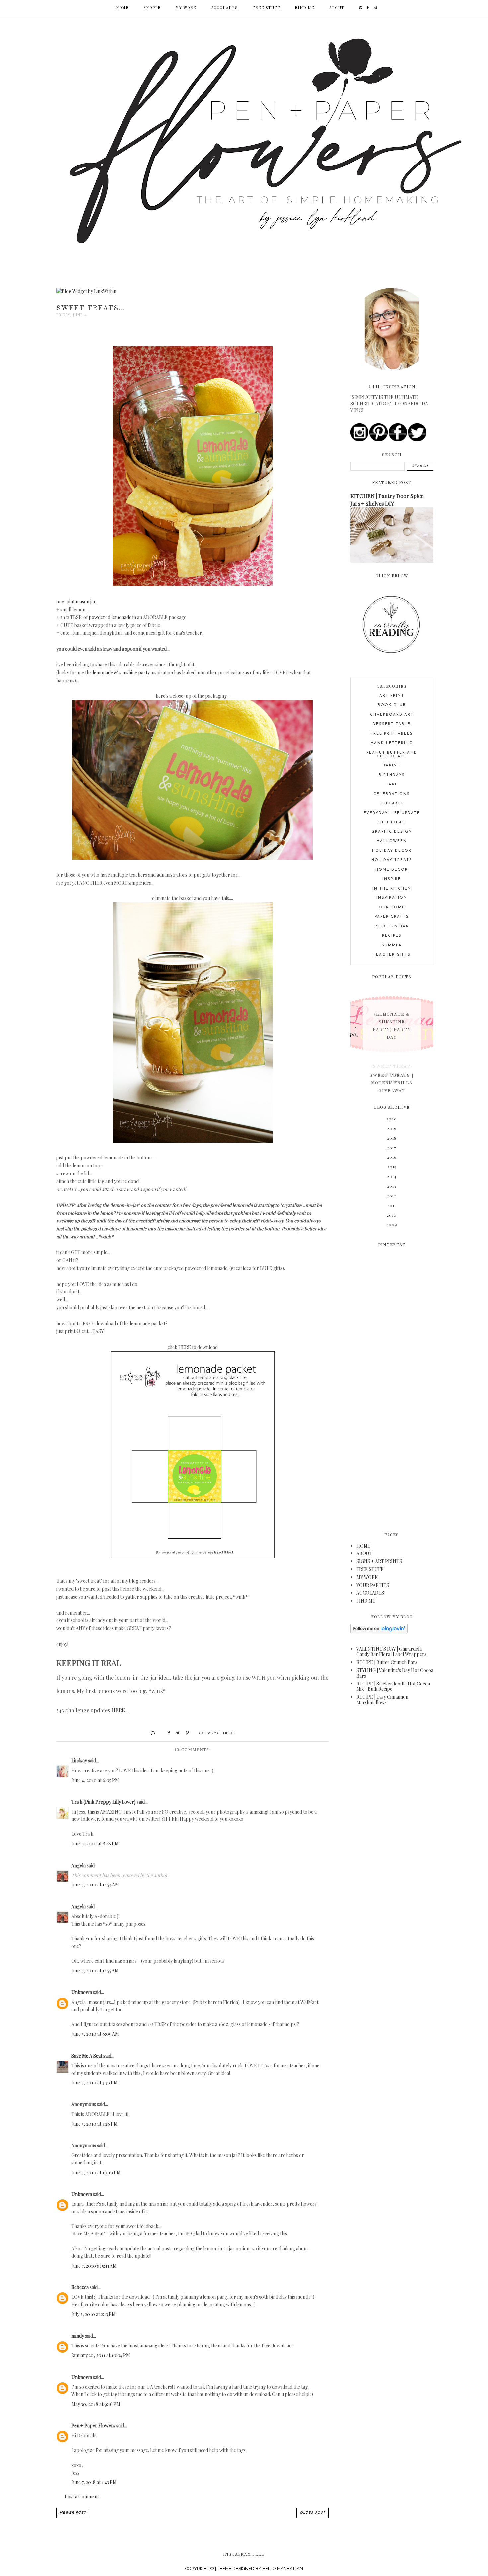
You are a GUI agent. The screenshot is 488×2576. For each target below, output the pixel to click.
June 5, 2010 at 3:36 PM (94, 2083)
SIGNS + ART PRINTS (379, 1561)
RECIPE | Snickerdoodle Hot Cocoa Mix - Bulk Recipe (393, 1686)
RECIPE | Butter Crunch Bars (387, 1662)
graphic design (392, 832)
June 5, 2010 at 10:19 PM (96, 2173)
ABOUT (336, 8)
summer (392, 945)
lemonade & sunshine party (121, 672)
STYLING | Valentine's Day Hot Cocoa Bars (395, 1673)
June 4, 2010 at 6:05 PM (95, 1780)
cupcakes (392, 803)
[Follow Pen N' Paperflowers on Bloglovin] (379, 1632)
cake (392, 785)
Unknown (82, 1992)
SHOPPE (152, 8)
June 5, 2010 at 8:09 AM (95, 2034)
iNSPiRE (392, 879)
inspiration (392, 898)
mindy (78, 2336)
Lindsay (79, 1761)
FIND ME (305, 8)
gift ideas (226, 1733)
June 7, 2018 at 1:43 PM (94, 2482)
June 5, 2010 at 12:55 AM (95, 1971)
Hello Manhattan (283, 2569)
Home (122, 8)
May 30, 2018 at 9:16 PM (96, 2404)
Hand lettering (392, 743)
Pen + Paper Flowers (93, 2426)
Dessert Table (392, 724)
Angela (79, 1865)
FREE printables (392, 734)
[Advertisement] (392, 1386)
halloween (392, 841)
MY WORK (186, 8)
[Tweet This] (175, 1732)
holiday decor (392, 851)
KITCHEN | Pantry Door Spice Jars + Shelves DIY (387, 500)
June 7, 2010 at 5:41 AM (94, 2266)
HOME (363, 1546)
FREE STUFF (266, 8)
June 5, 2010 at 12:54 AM (95, 1885)
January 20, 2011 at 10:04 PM (101, 2355)
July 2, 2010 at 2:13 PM (93, 2314)
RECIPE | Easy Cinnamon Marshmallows (382, 1700)
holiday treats (392, 860)
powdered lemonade (110, 617)
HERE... (120, 1710)
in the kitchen (392, 889)
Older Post (313, 2513)
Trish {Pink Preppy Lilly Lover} (104, 1802)
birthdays (392, 775)
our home (392, 908)
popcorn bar (392, 926)
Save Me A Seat (87, 2056)
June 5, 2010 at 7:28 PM (94, 2124)
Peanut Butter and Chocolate (392, 755)
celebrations (392, 794)
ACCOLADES (224, 8)
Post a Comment (82, 2497)
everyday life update (392, 813)
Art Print (392, 696)
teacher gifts (392, 955)
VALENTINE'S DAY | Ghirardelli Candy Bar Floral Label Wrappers (391, 1652)
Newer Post (73, 2513)
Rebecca (80, 2287)
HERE (185, 1347)
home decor (392, 870)
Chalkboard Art (392, 715)
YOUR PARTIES (373, 1585)
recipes (392, 936)
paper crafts (392, 917)
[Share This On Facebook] (166, 1732)
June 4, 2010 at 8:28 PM (95, 1844)
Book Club (392, 705)
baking (392, 766)
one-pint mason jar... (78, 601)
